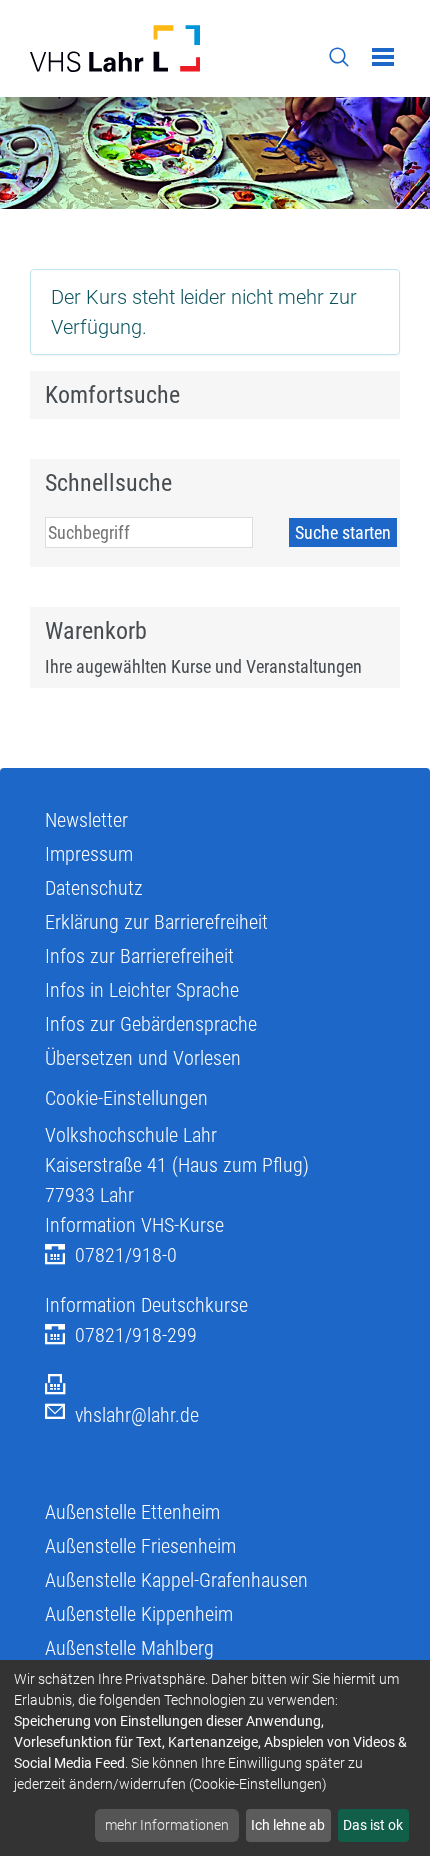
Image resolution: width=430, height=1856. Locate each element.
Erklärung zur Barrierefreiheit (156, 922)
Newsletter (86, 820)
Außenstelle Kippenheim (139, 1614)
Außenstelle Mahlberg (129, 1648)
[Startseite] (115, 48)
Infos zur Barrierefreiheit (139, 956)
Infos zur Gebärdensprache (151, 1024)
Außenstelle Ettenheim (132, 1512)
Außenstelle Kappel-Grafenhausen (176, 1580)
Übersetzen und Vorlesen (143, 1058)
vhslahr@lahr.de (137, 1415)
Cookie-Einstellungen (126, 1098)
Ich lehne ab (288, 1825)
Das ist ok (373, 1825)
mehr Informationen (167, 1825)
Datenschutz (94, 888)
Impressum (89, 854)
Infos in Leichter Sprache (142, 990)
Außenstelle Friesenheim (140, 1546)
